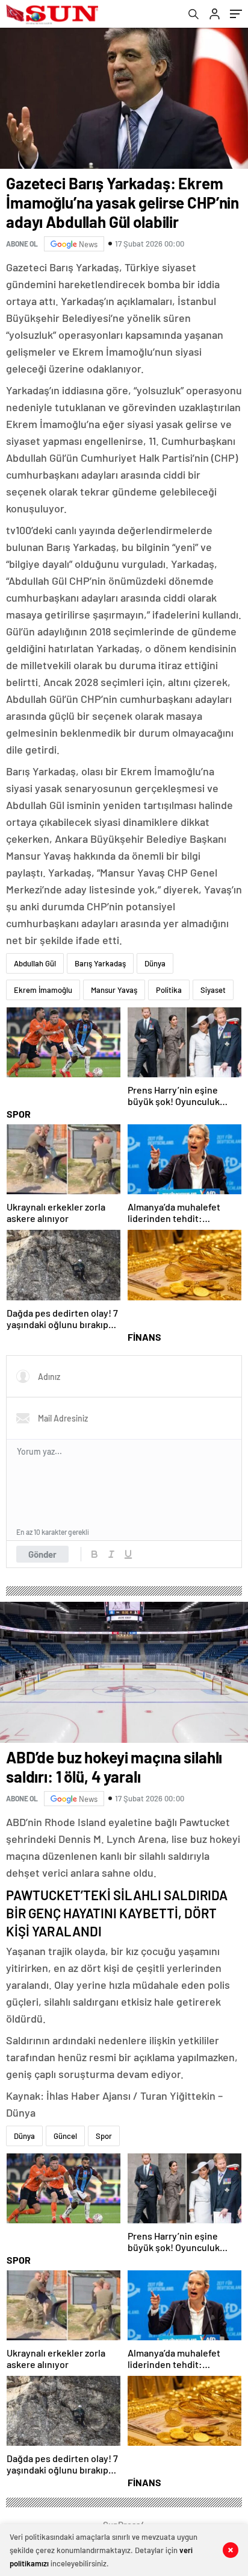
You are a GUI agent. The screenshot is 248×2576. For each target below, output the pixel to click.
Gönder (42, 1554)
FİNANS (144, 1337)
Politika (169, 990)
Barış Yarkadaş (100, 963)
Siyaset (213, 990)
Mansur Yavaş (114, 990)
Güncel (65, 2136)
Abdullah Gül (35, 963)
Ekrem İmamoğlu (43, 990)
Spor (104, 2136)
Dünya (155, 963)
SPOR (19, 1114)
